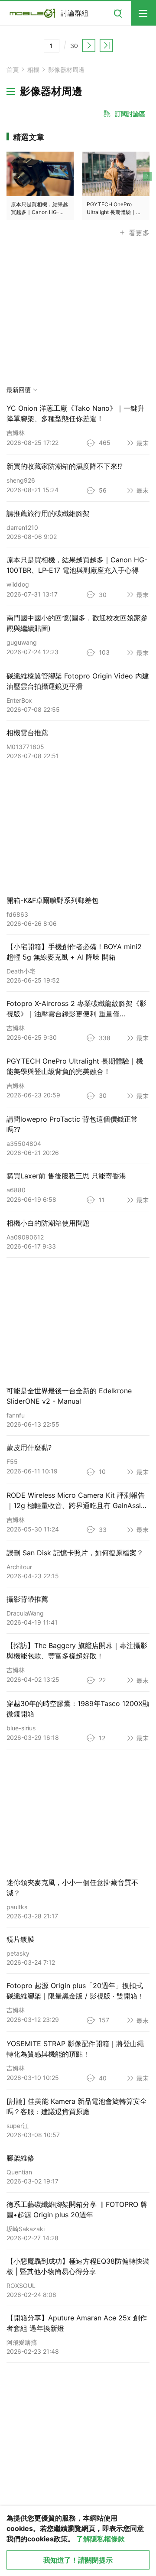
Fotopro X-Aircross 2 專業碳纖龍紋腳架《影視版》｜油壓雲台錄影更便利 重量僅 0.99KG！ (76, 1014)
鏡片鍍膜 (20, 1939)
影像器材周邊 (66, 70)
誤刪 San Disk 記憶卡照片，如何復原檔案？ (75, 1553)
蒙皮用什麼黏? (29, 1447)
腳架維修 (20, 2158)
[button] (145, 186)
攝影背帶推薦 (27, 1599)
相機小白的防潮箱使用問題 (48, 1223)
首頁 (13, 70)
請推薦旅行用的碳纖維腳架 (48, 513)
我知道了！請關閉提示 (78, 2560)
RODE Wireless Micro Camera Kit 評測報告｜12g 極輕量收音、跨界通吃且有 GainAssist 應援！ (77, 1505)
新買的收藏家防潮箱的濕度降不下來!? (65, 466)
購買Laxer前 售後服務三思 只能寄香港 (66, 1176)
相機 (33, 70)
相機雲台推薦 (27, 733)
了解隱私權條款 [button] (101, 2539)
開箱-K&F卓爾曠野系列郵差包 (52, 900)
